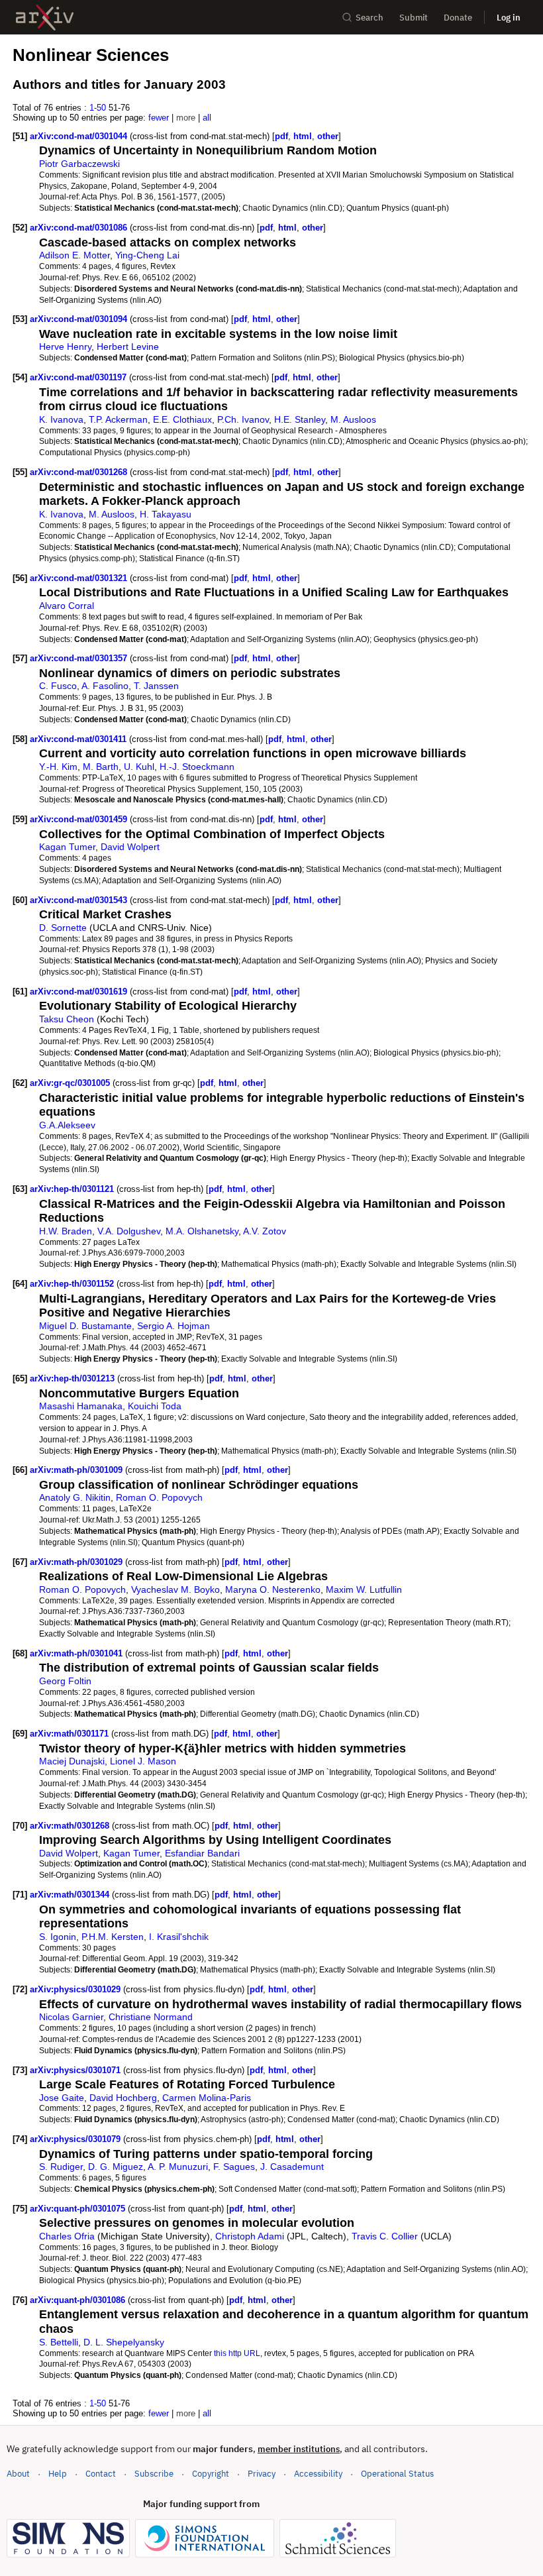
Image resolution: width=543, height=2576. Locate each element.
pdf (281, 136)
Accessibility (318, 2474)
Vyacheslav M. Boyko (175, 1589)
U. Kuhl (139, 767)
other (328, 136)
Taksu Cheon (67, 1019)
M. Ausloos (353, 419)
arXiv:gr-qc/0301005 (71, 1083)
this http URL (237, 2353)
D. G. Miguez (116, 2167)
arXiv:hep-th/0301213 (74, 1378)
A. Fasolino (105, 686)
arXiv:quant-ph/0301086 (79, 2300)
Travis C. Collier (385, 2236)
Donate (458, 18)
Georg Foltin (65, 1681)
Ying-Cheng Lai (147, 255)
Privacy (262, 2474)
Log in (509, 18)
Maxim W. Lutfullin (364, 1589)
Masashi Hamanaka (81, 1406)
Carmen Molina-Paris (207, 2098)
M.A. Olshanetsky (202, 1231)
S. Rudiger (61, 2167)
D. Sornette (63, 928)
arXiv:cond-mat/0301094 (80, 319)
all (207, 118)
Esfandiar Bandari (202, 1853)
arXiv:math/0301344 (71, 1895)
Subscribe (154, 2474)
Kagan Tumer (67, 847)
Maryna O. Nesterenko (273, 1589)
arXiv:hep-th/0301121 (73, 1189)
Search (370, 18)
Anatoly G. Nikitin (75, 1497)
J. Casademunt (292, 2167)
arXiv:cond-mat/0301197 (79, 377)
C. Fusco (58, 686)
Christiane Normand (151, 2017)
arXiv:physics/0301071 (76, 2070)
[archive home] (45, 18)
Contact (101, 2474)
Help (58, 2474)
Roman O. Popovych (159, 1497)
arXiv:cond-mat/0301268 (80, 472)
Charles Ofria (67, 2236)
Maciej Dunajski (72, 1761)
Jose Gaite (62, 2098)
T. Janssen (156, 686)
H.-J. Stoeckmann (197, 767)
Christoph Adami (250, 2236)
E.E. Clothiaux (182, 419)
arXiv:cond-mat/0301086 (80, 228)
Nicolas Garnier (71, 2017)
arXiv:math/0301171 (71, 1734)
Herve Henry (65, 347)
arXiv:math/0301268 (71, 1826)
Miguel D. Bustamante (85, 1326)
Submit (414, 18)
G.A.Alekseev (67, 1125)
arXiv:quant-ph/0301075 (79, 2209)
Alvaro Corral (67, 606)
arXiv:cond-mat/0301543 (80, 900)
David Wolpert (130, 847)
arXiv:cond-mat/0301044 (80, 136)
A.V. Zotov (265, 1231)
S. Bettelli (59, 2342)
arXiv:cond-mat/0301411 (79, 739)
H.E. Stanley (300, 419)
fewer (159, 118)
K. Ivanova (61, 419)
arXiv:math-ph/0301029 (77, 1562)
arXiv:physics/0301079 (76, 2139)
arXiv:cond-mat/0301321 (80, 578)
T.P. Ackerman (118, 419)
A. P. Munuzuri (178, 2167)
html (303, 136)
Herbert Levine (128, 347)
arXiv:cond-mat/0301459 (80, 819)
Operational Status (397, 2473)
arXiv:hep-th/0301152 (73, 1284)
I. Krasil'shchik (179, 1937)
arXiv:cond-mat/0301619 (80, 992)
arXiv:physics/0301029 (76, 1989)
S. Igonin (58, 1937)
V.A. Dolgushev (129, 1231)
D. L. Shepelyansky (124, 2342)
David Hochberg (123, 2098)
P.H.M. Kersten (113, 1937)
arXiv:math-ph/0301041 (77, 1653)
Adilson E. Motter (74, 255)
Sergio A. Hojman (173, 1326)
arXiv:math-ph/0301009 (77, 1470)
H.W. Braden (66, 1231)
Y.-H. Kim (58, 767)
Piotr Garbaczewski (79, 164)
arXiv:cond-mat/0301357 (80, 658)
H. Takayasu (166, 514)
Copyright (211, 2474)
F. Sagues (234, 2167)
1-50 (98, 108)
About (18, 2474)
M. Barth (101, 767)
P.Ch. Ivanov (243, 419)
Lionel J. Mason (143, 1761)
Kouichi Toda (155, 1406)
